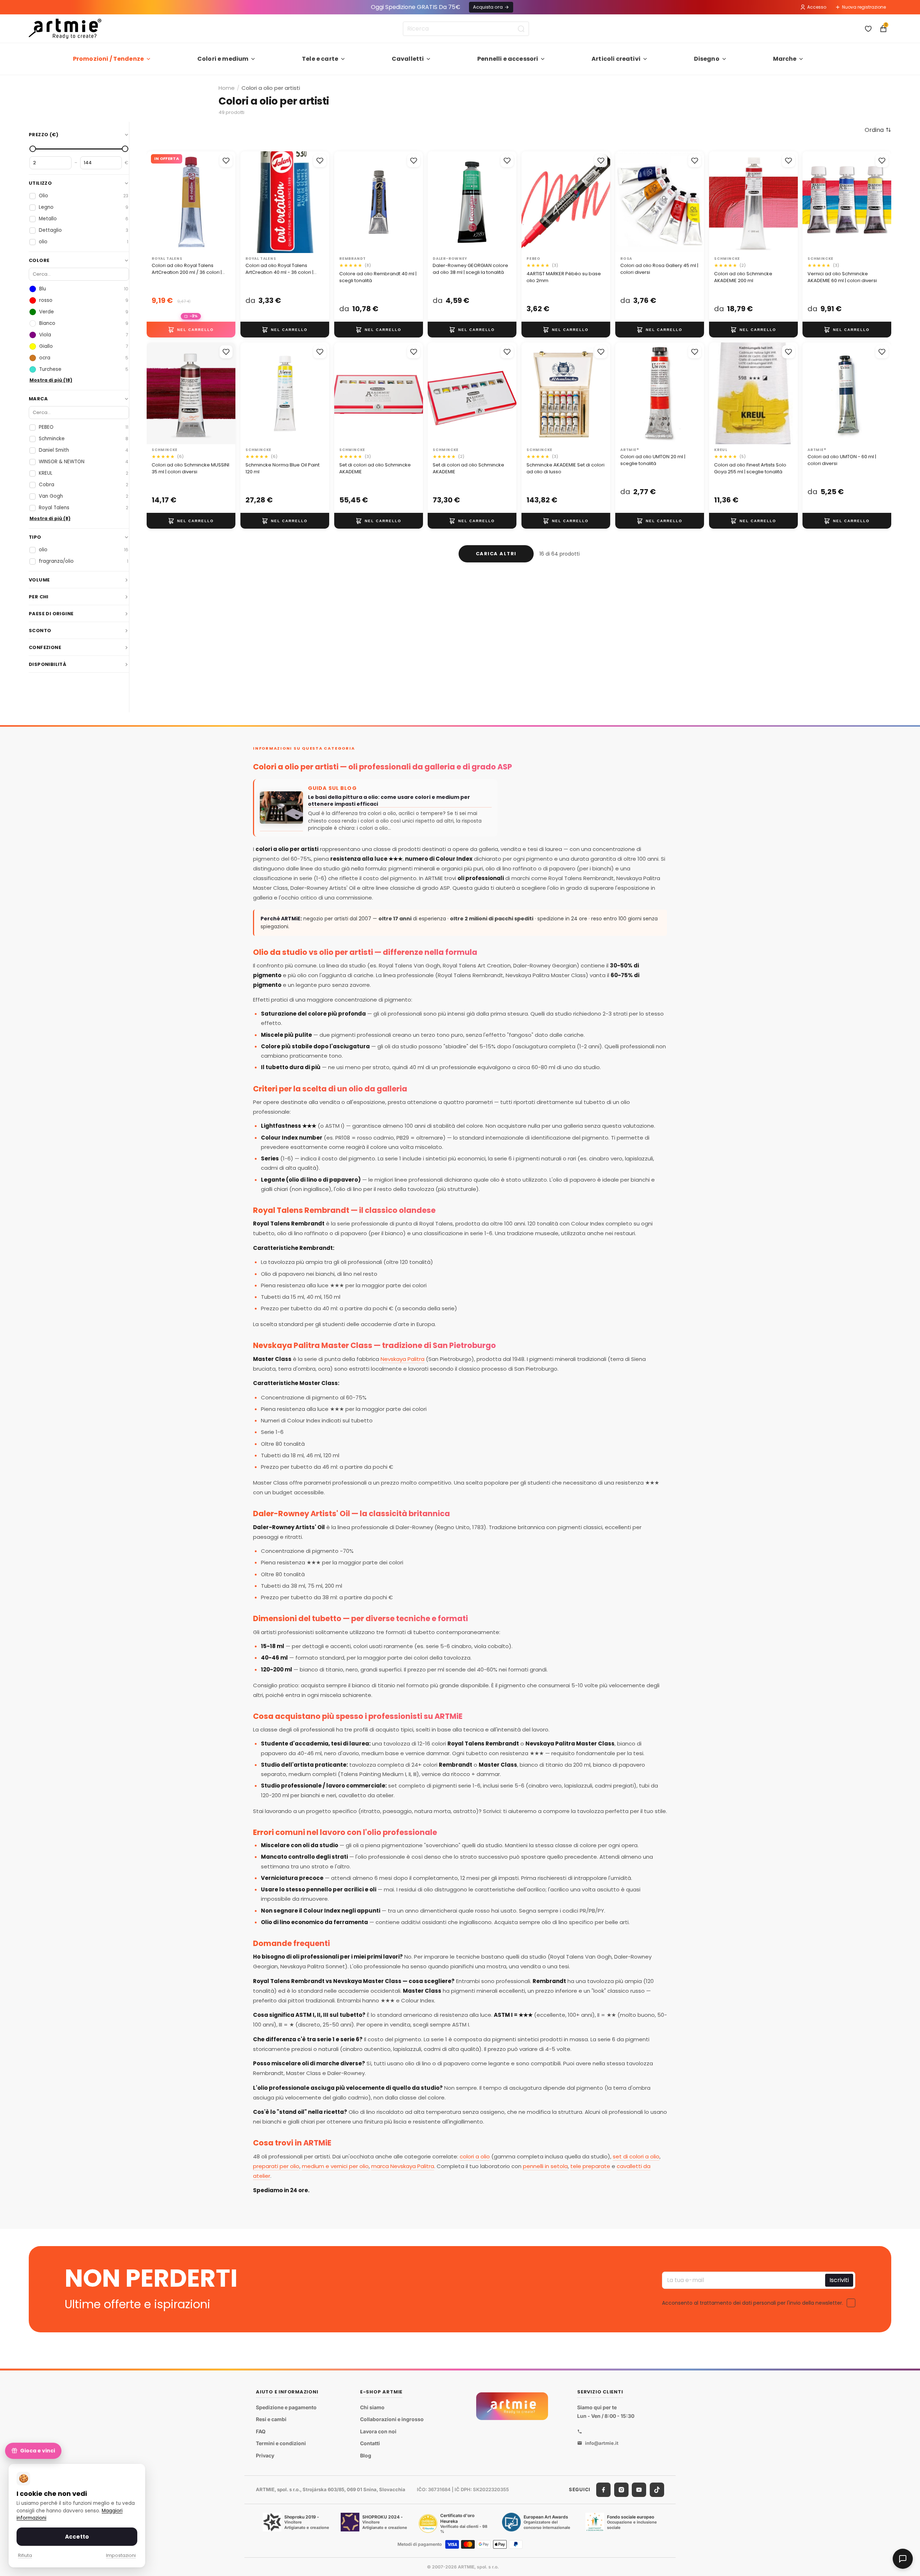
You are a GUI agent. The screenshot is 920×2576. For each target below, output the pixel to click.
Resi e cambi (271, 2419)
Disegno (707, 59)
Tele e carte (320, 59)
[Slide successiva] (321, 202)
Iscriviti (839, 2280)
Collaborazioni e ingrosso (392, 2419)
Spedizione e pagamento (286, 2407)
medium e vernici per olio (335, 2166)
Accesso (817, 7)
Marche (785, 59)
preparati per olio (276, 2166)
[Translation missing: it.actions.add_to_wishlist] (226, 161)
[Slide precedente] (248, 202)
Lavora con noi (378, 2431)
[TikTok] (657, 2490)
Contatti (370, 2444)
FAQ (261, 2431)
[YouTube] (639, 2490)
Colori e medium (223, 59)
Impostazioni (121, 2555)
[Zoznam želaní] (868, 29)
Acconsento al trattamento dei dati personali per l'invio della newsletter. (753, 2303)
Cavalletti (408, 59)
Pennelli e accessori (508, 59)
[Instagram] (621, 2490)
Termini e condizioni (281, 2444)
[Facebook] (603, 2490)
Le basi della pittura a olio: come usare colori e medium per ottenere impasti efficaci (389, 801)
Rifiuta (25, 2555)
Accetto (77, 2537)
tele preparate (590, 2166)
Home (227, 88)
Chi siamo (372, 2407)
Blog (366, 2455)
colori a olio (475, 2156)
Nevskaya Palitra (402, 1359)
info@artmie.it (602, 2443)
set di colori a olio (636, 2156)
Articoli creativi (616, 59)
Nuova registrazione (864, 7)
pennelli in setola (545, 2166)
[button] (878, 130)
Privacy (265, 2455)
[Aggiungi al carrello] (191, 330)
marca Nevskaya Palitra (403, 2166)
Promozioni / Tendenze (108, 59)
